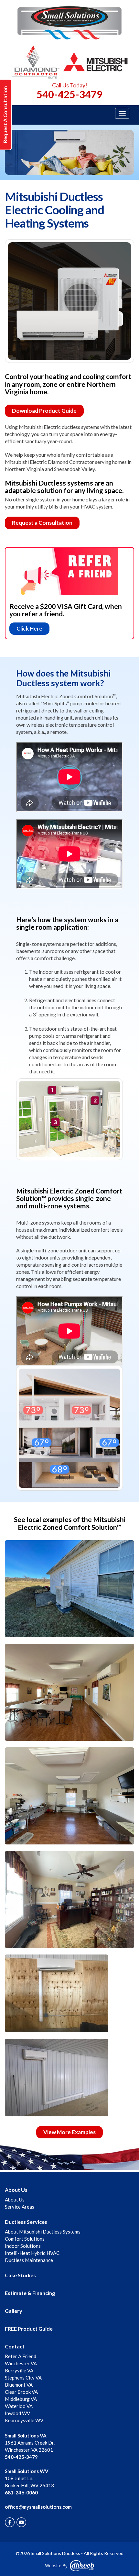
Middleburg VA (21, 2399)
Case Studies (20, 2275)
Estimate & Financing (30, 2293)
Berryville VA (19, 2370)
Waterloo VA (19, 2406)
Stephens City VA (23, 2378)
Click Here (29, 628)
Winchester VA (21, 2363)
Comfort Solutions (25, 2239)
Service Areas (20, 2207)
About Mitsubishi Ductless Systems (43, 2232)
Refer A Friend (21, 2356)
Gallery (14, 2311)
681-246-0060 (21, 2492)
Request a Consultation (42, 523)
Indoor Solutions (23, 2246)
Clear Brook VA (21, 2392)
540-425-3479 (69, 94)
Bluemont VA (19, 2385)
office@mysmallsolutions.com (38, 2507)
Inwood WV (17, 2413)
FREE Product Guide (29, 2329)
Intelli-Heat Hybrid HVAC (32, 2253)
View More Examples (69, 2132)
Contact (15, 2346)
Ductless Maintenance (29, 2260)
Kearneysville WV (24, 2420)
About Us (16, 2190)
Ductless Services (26, 2222)
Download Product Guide (44, 411)
